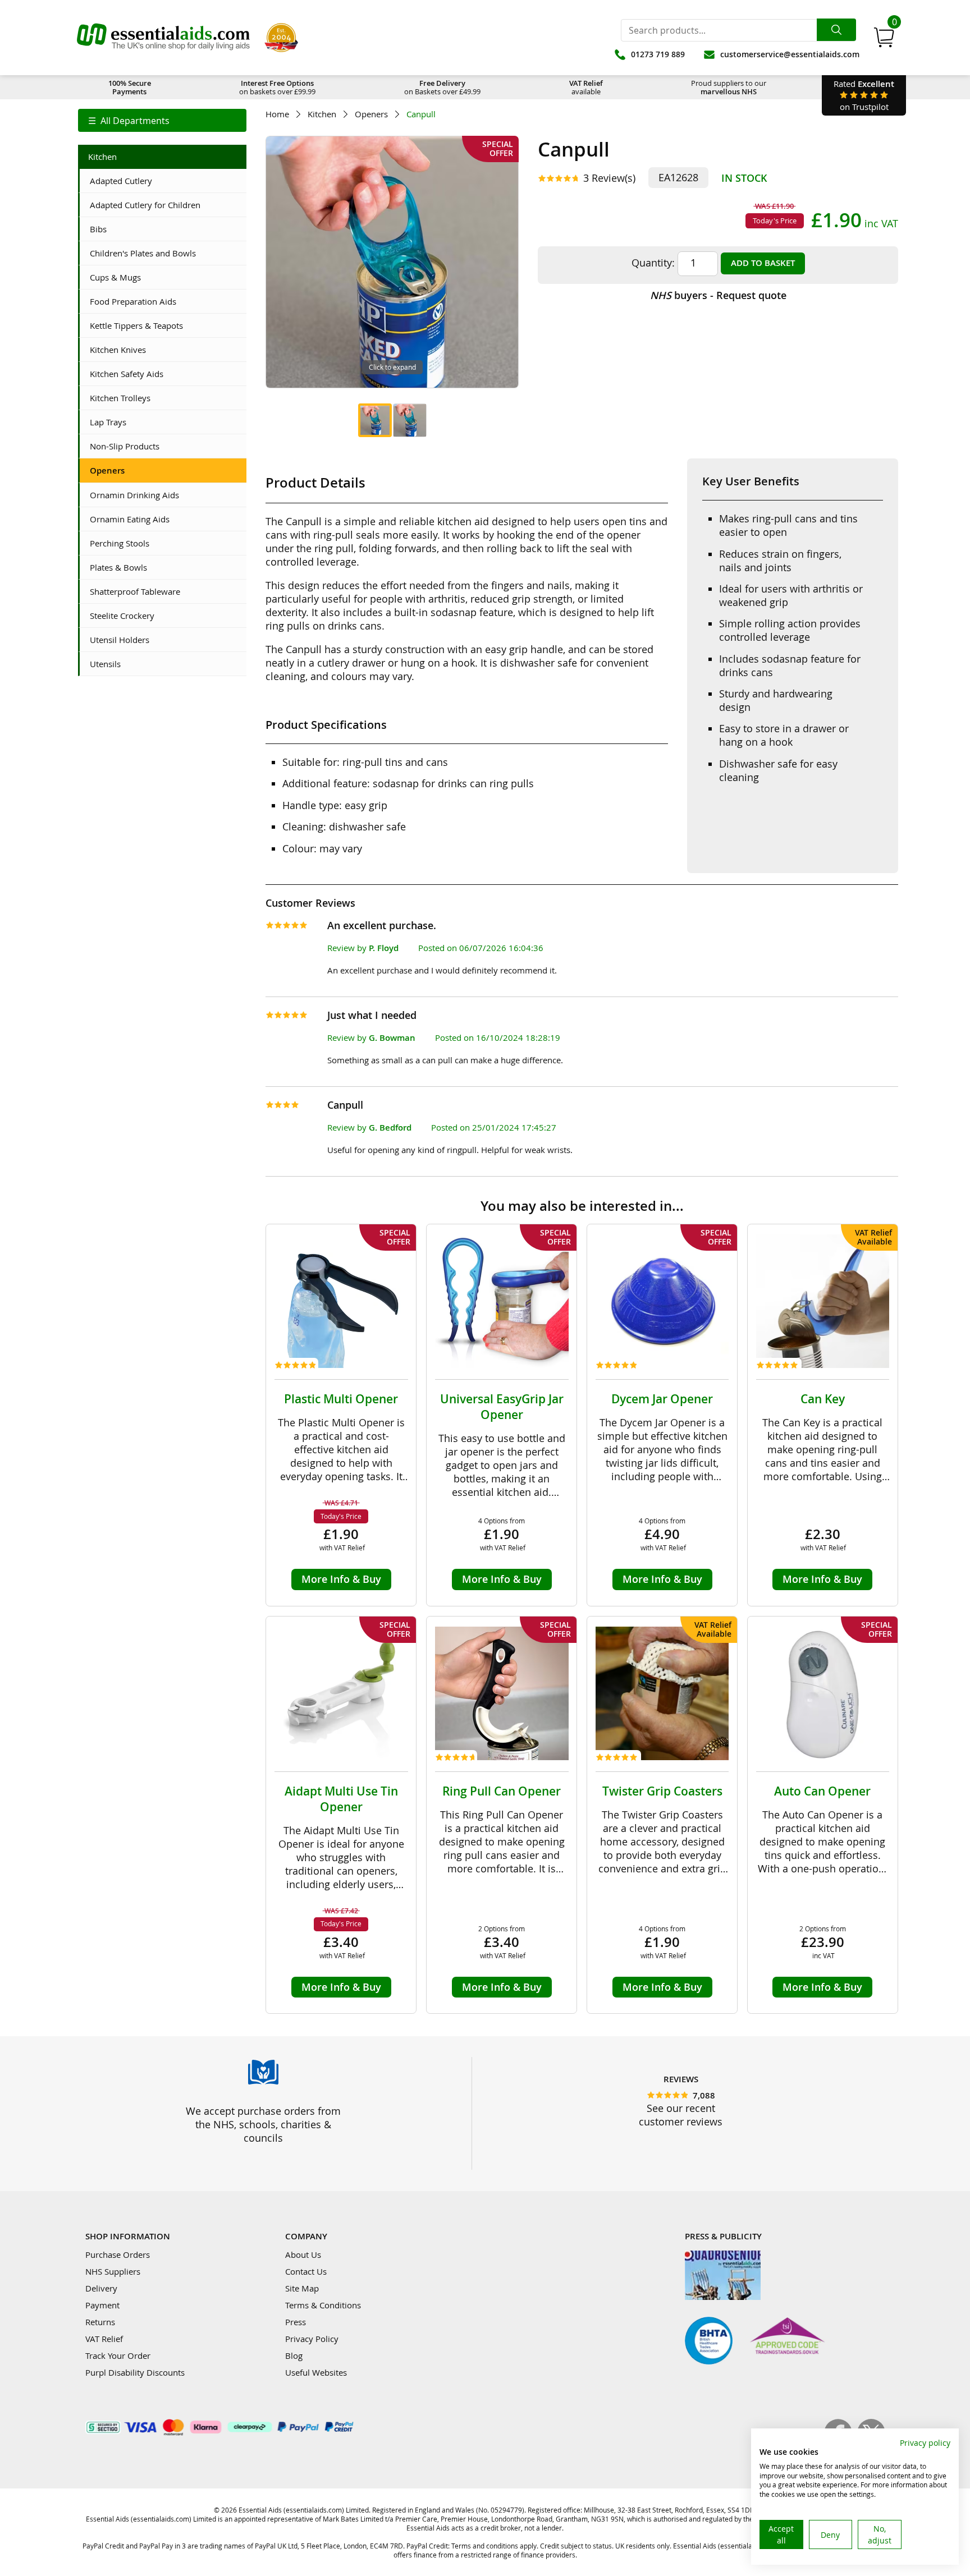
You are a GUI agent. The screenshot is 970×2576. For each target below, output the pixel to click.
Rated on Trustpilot (864, 95)
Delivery (101, 2288)
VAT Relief (104, 2339)
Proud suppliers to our (729, 87)
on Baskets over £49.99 (442, 87)
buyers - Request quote (718, 295)
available (586, 87)
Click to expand (392, 367)
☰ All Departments (129, 121)
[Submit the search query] (836, 30)
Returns (100, 2322)
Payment (102, 2305)
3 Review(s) (609, 178)
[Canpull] (375, 420)
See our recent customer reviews (681, 2115)
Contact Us (306, 2271)
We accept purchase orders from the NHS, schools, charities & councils (263, 2124)
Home (277, 114)
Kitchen (322, 114)
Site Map (302, 2288)
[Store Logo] (163, 38)
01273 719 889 (658, 54)
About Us (303, 2254)
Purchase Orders (118, 2254)
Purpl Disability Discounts (135, 2372)
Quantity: (653, 263)
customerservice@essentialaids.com (790, 54)
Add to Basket (763, 263)
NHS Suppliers (113, 2271)
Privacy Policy (312, 2339)
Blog (294, 2355)
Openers (371, 114)
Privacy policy (925, 2443)
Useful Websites (316, 2372)
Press (296, 2322)
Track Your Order (118, 2355)
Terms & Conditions (323, 2305)
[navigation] (162, 120)
